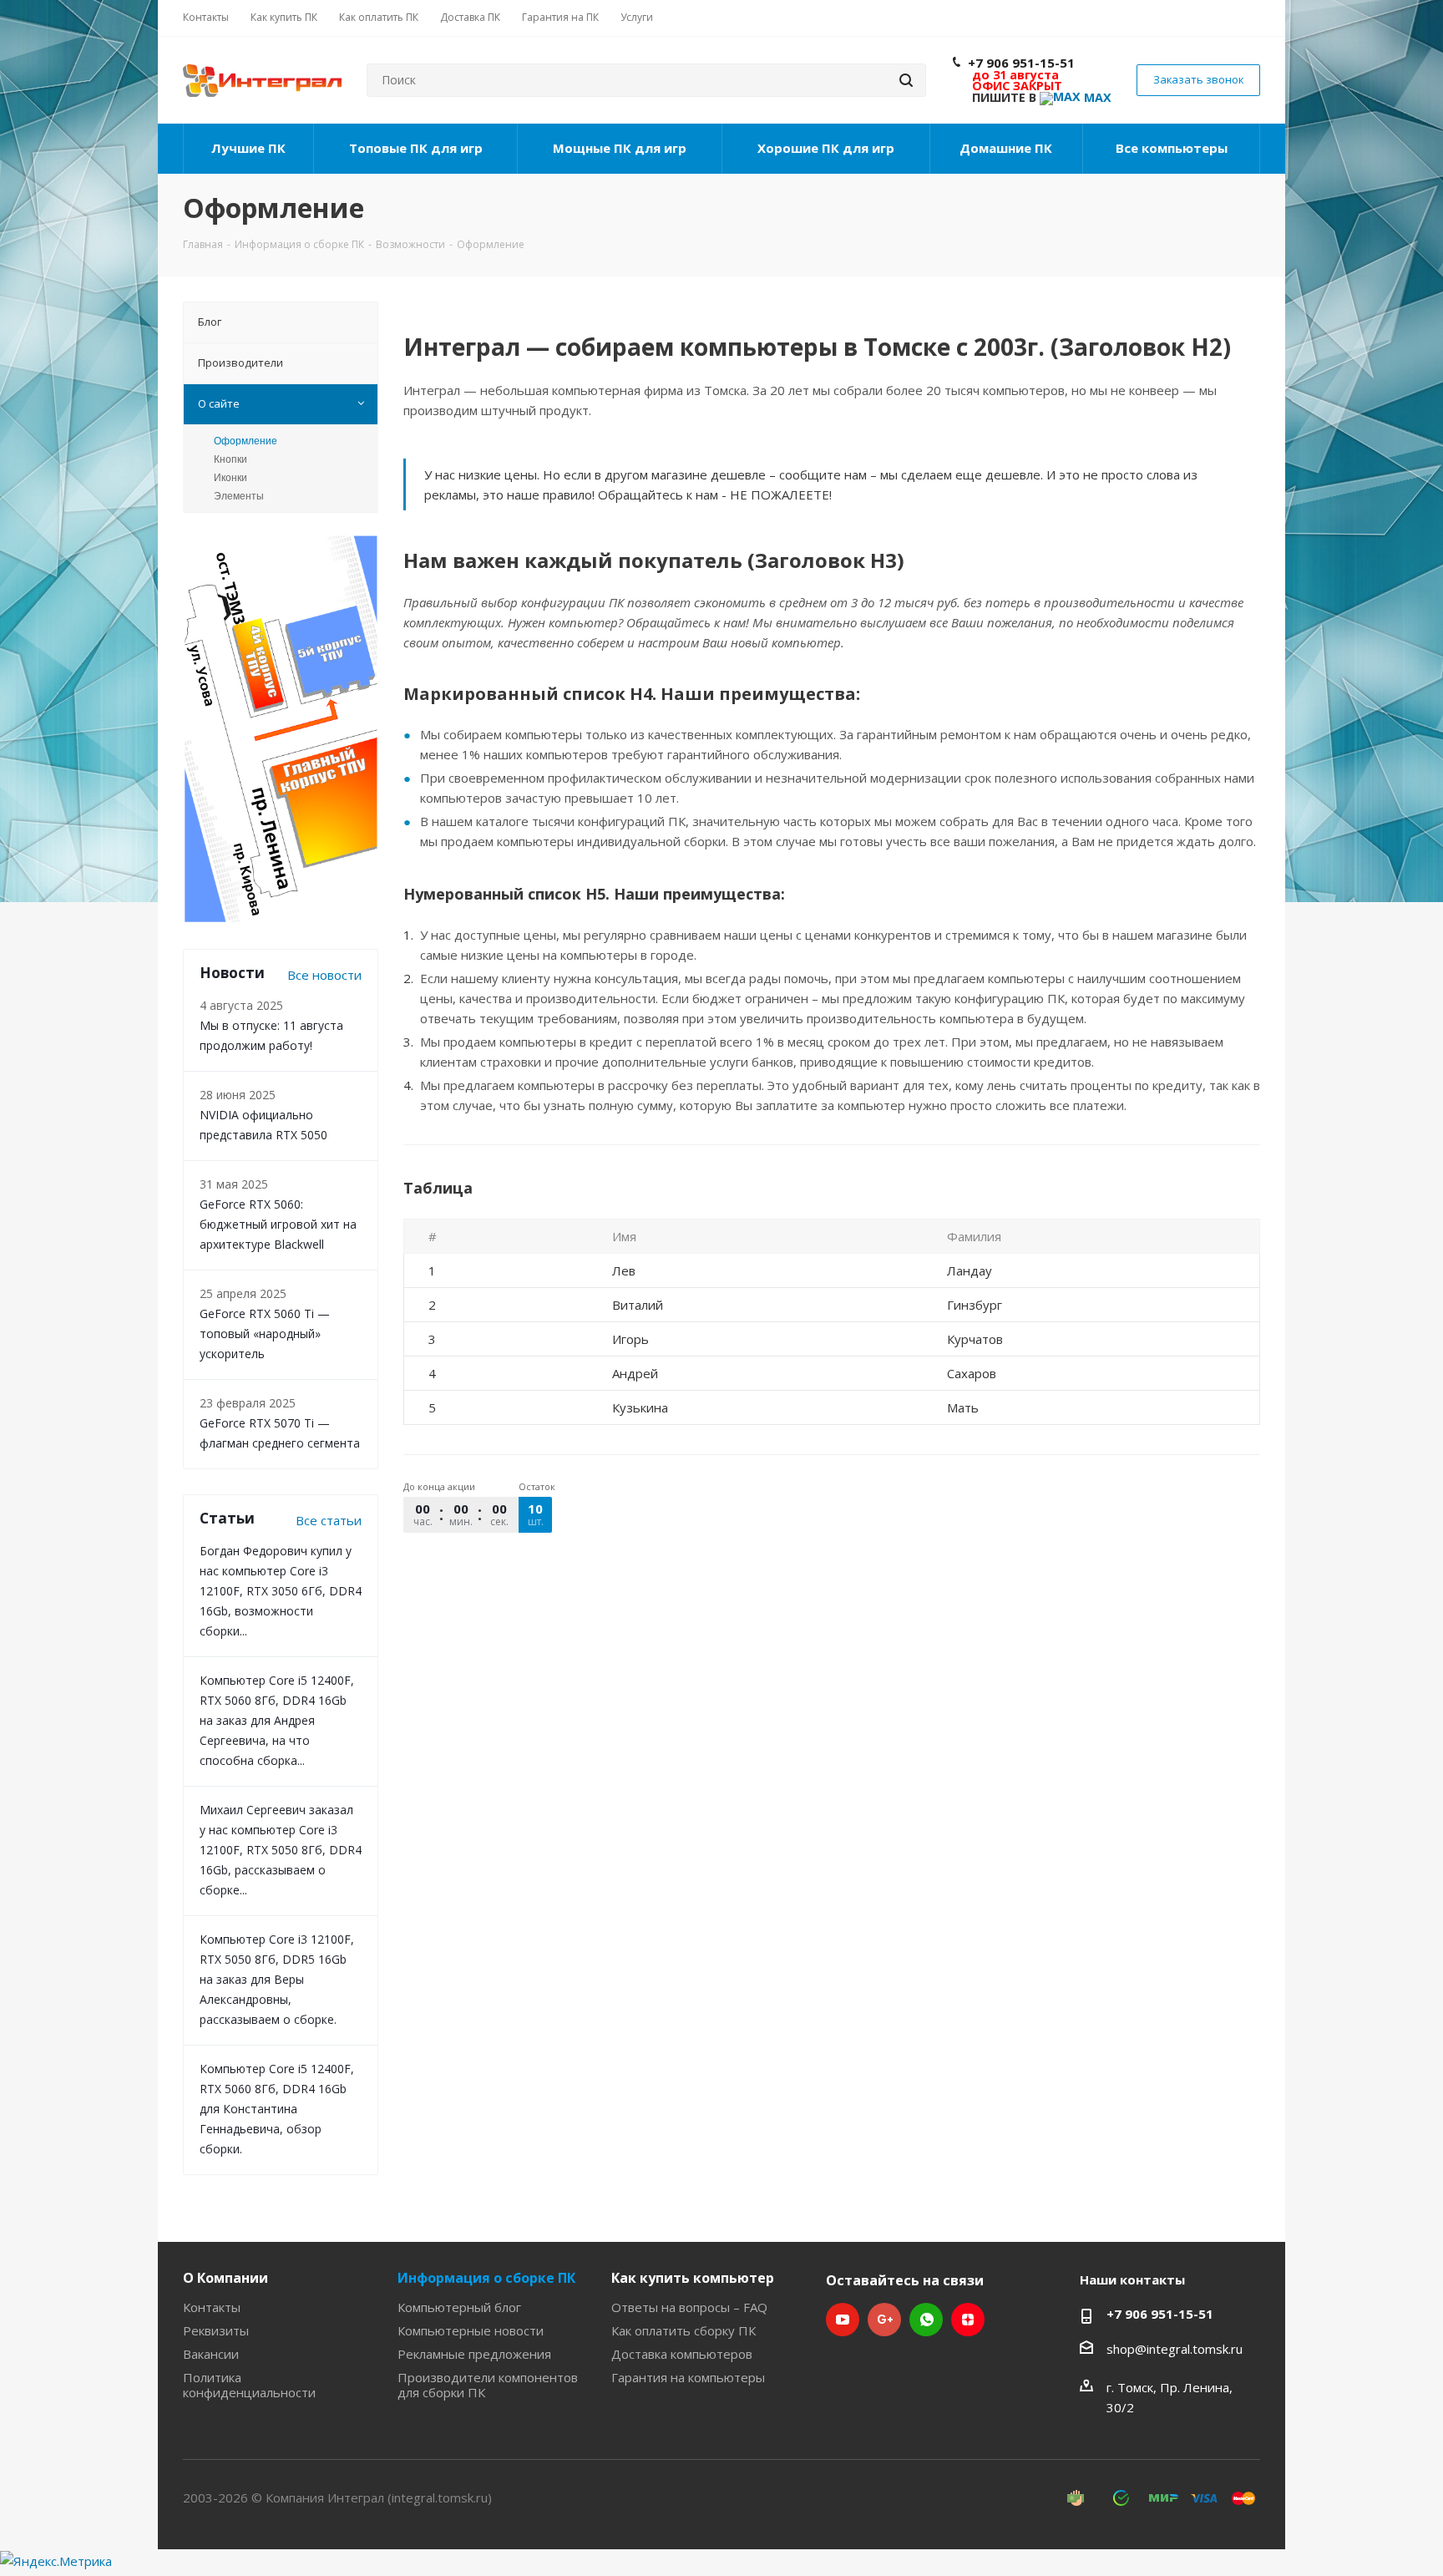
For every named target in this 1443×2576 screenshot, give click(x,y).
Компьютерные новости (471, 2330)
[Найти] (906, 80)
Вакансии (211, 2354)
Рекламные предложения (474, 2354)
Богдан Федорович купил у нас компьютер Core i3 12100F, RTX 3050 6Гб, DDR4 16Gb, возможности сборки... (281, 1591)
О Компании (225, 2278)
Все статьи (329, 1520)
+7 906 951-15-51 (1021, 63)
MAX (1096, 97)
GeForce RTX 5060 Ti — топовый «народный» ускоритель (265, 1334)
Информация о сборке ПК (486, 2278)
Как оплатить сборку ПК (684, 2330)
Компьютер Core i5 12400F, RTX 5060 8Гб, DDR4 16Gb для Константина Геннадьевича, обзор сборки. (277, 2109)
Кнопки (230, 459)
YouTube (843, 2320)
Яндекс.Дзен (968, 2320)
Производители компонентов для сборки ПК (488, 2385)
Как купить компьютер (693, 2278)
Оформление (246, 441)
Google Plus (884, 2320)
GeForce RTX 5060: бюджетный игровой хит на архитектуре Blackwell (278, 1224)
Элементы (239, 496)
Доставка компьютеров (682, 2354)
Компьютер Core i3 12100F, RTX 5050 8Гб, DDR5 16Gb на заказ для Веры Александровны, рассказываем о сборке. (277, 1979)
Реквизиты (216, 2330)
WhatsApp (926, 2320)
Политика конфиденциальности (249, 2385)
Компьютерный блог (459, 2307)
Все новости (324, 975)
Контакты (212, 2307)
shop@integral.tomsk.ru (1175, 2349)
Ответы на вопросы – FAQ (689, 2307)
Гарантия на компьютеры (688, 2377)
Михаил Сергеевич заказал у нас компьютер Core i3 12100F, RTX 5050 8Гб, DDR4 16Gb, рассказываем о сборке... (281, 1850)
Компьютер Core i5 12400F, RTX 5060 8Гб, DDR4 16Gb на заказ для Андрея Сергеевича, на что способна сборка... (277, 1720)
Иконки (230, 478)
